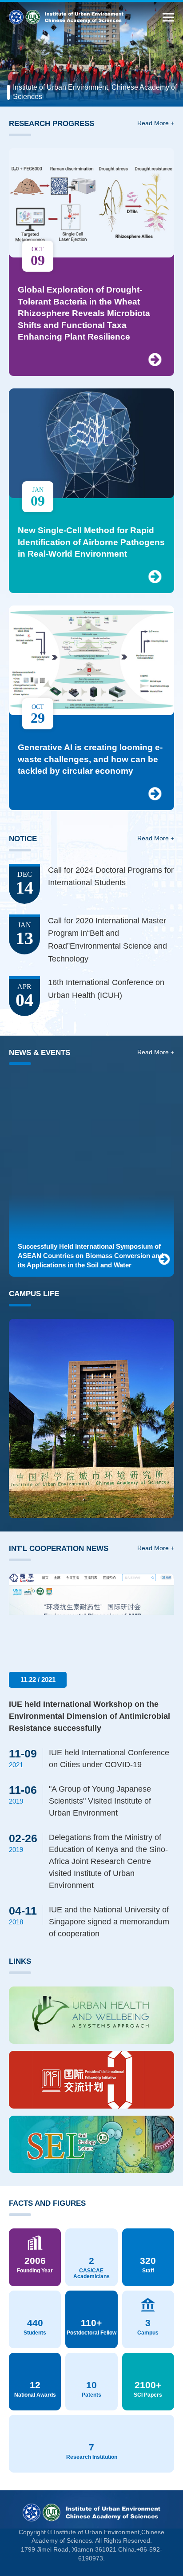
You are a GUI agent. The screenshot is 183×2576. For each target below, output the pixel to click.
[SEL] (91, 2145)
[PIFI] (91, 2080)
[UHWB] (91, 2015)
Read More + (156, 123)
